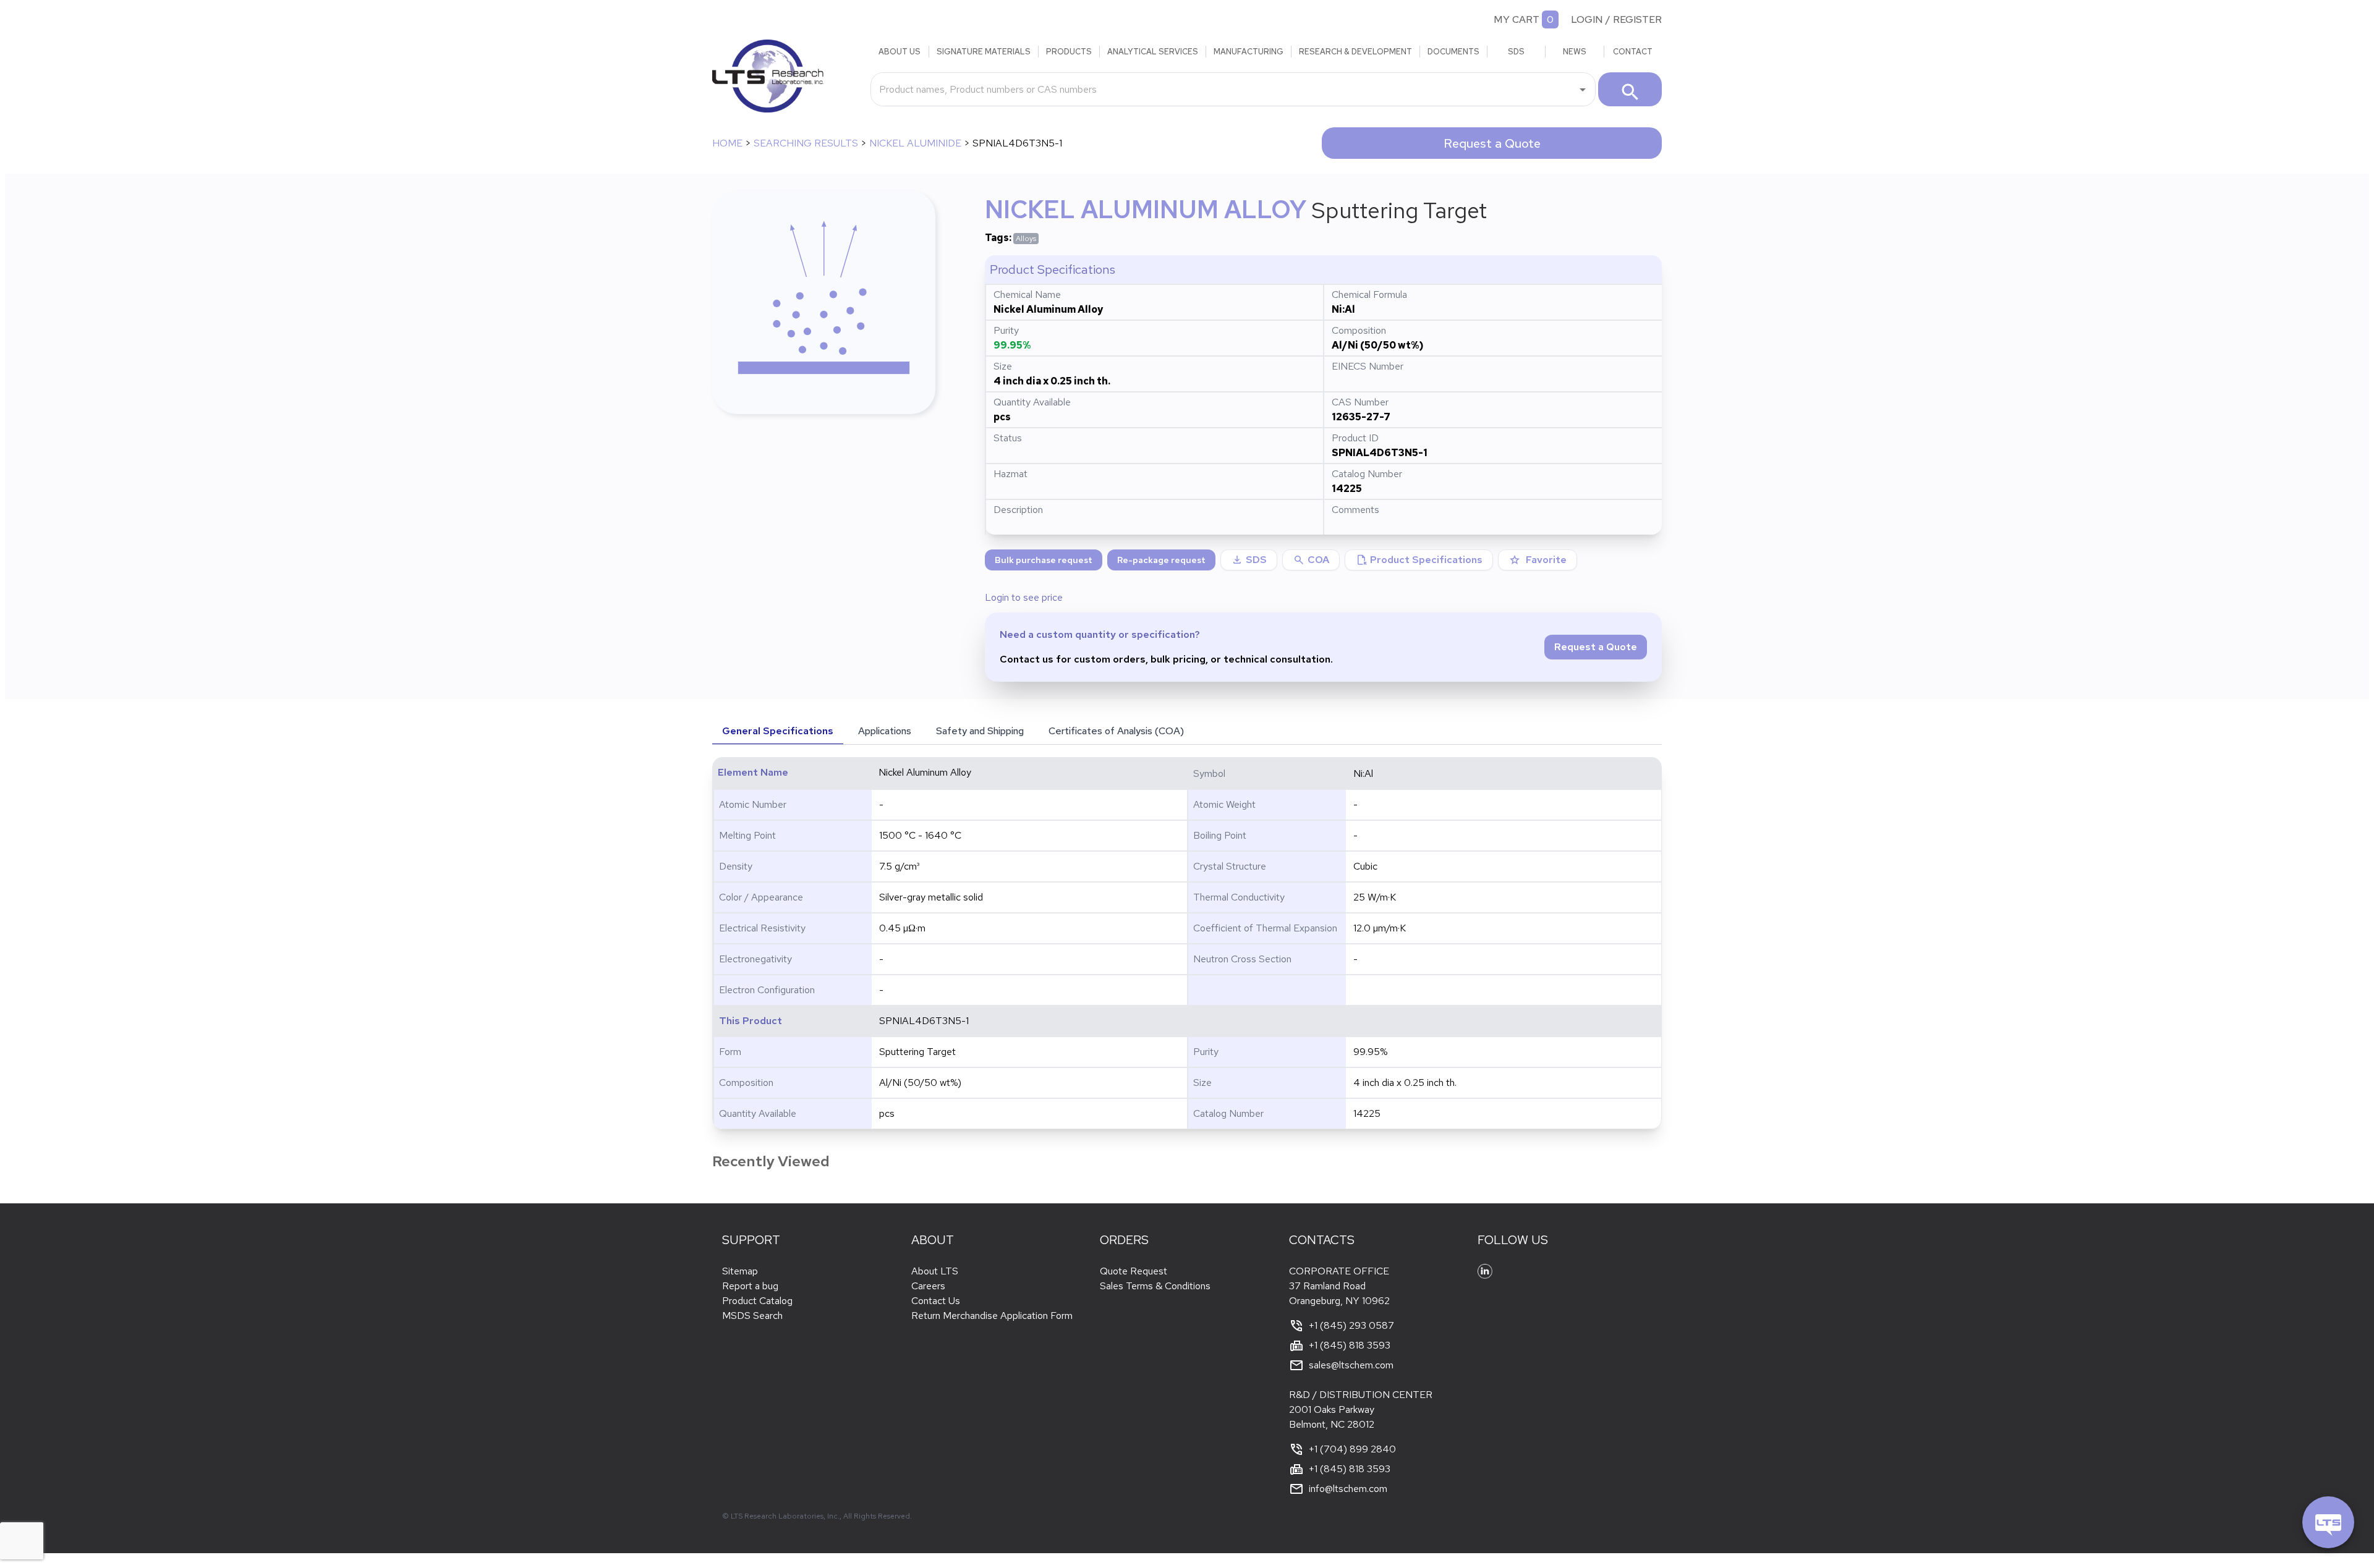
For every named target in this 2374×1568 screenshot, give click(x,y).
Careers (928, 1286)
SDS (1516, 52)
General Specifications (778, 731)
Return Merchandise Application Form (992, 1316)
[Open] (1583, 90)
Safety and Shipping (980, 731)
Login (1587, 19)
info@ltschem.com (1348, 1489)
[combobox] (1224, 89)
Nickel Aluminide (915, 143)
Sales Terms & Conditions (1155, 1286)
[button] (1311, 560)
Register (1637, 19)
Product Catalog (757, 1301)
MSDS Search (752, 1316)
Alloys (1026, 239)
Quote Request (1134, 1271)
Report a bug (750, 1286)
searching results (806, 143)
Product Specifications (1419, 560)
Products (1069, 52)
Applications (885, 731)
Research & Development (1355, 52)
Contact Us (936, 1301)
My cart (1517, 19)
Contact (1633, 52)
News (1575, 52)
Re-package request (1161, 560)
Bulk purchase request (1044, 560)
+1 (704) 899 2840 (1352, 1449)
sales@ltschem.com (1351, 1365)
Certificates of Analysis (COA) (1116, 731)
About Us (900, 52)
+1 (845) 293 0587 (1351, 1325)
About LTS (935, 1271)
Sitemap (740, 1271)
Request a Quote (1492, 143)
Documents (1453, 52)
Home (727, 143)
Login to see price (1024, 597)
